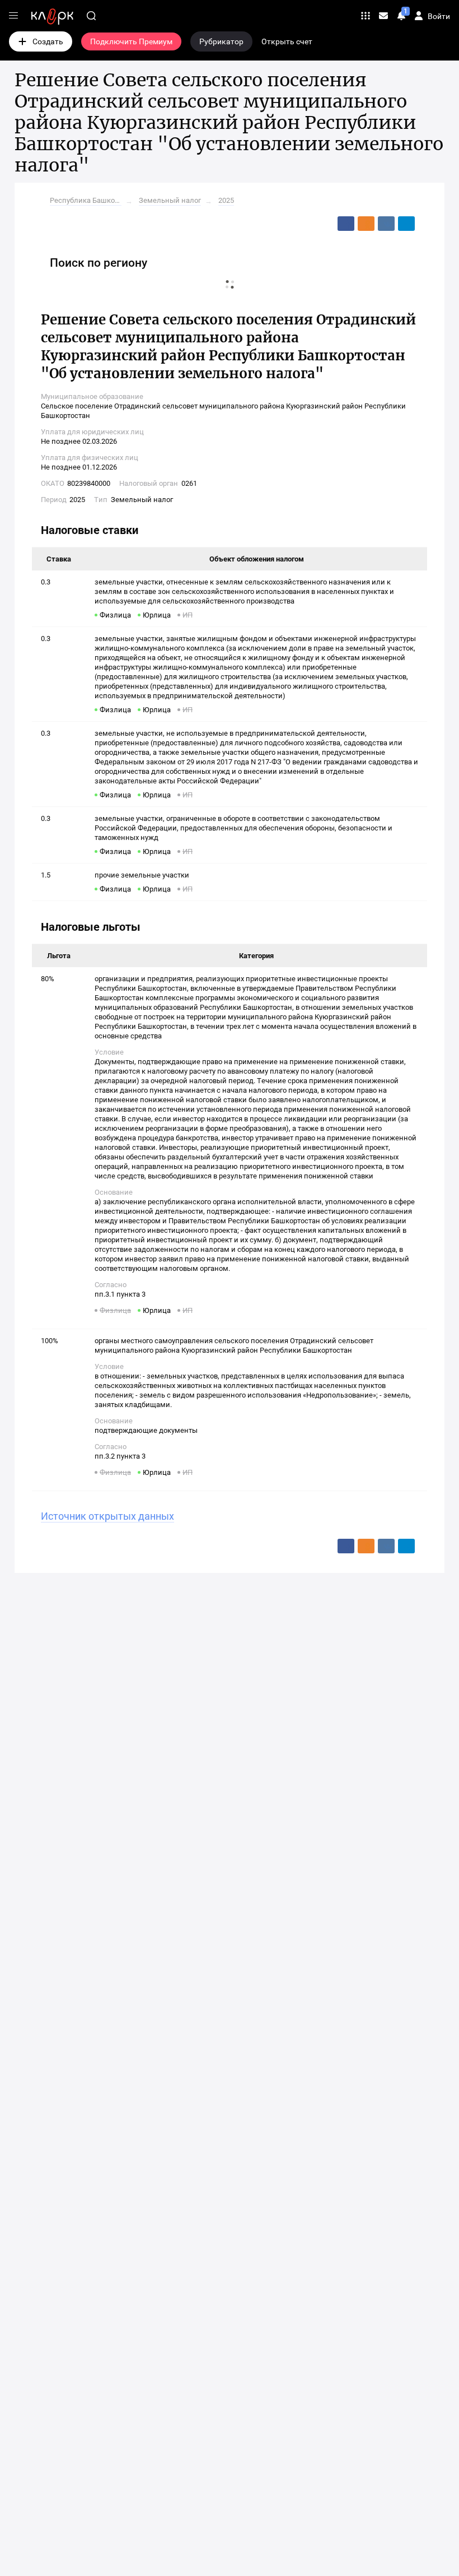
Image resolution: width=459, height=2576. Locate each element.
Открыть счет (287, 41)
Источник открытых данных (107, 1516)
